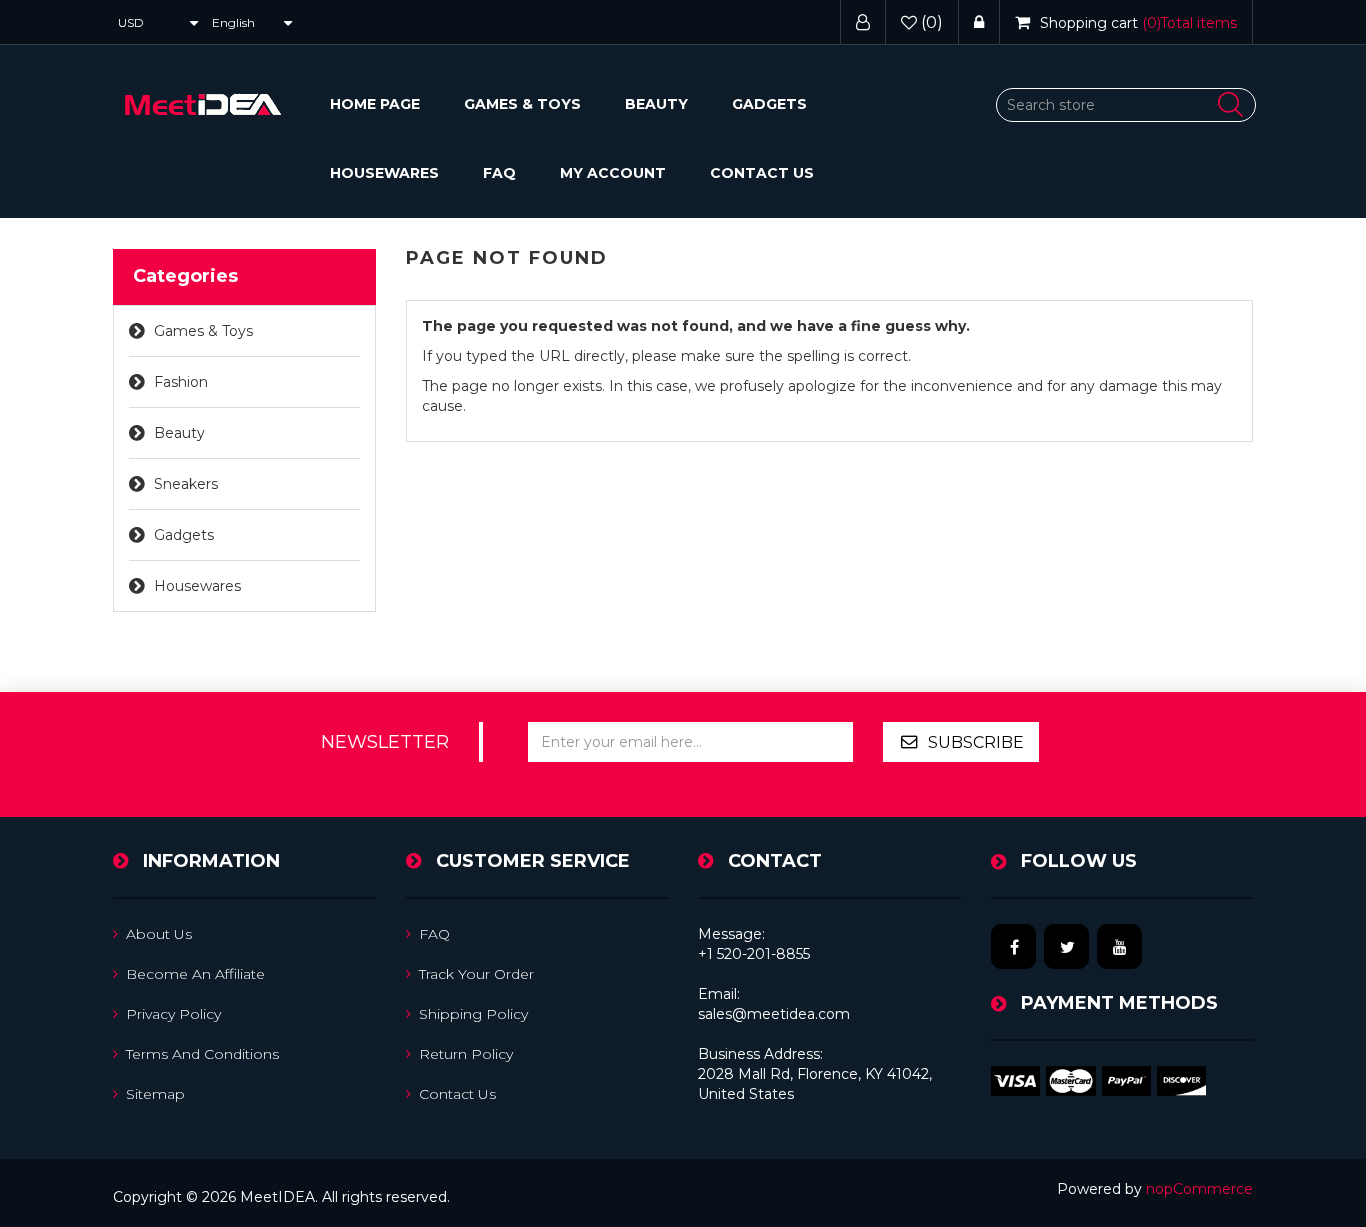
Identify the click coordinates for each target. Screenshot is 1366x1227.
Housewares (384, 173)
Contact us (762, 173)
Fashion (181, 382)
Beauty (656, 104)
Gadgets (769, 104)
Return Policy (466, 1054)
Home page (375, 104)
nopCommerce (1199, 1189)
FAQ (499, 173)
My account (613, 173)
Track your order (476, 974)
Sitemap (155, 1094)
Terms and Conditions (202, 1054)
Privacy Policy (173, 1014)
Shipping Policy (473, 1014)
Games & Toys (522, 104)
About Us (159, 934)
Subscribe (976, 742)
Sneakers (186, 484)
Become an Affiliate (195, 974)
